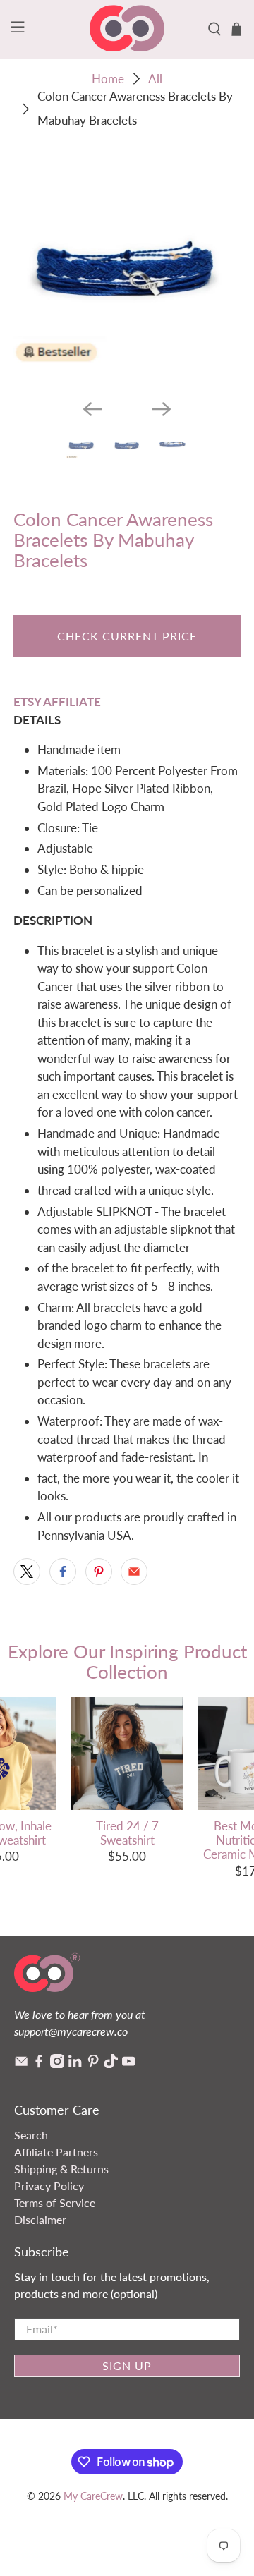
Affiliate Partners (56, 2152)
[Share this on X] (27, 1572)
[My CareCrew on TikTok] (111, 2064)
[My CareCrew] (127, 29)
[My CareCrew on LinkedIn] (75, 2064)
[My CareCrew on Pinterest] (93, 2064)
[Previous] (92, 409)
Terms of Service (55, 2203)
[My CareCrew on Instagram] (57, 2064)
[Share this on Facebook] (63, 1572)
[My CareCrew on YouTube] (128, 2064)
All (155, 79)
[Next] (162, 409)
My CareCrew (93, 2496)
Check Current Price (127, 636)
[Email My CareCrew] (21, 2064)
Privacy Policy (49, 2186)
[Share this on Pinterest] (99, 1572)
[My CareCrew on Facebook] (39, 2064)
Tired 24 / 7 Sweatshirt (127, 1833)
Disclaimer (40, 2219)
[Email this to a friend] (134, 1572)
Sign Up (127, 2365)
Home (108, 79)
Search (31, 2135)
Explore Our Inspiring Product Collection (127, 1661)
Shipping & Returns (61, 2169)
